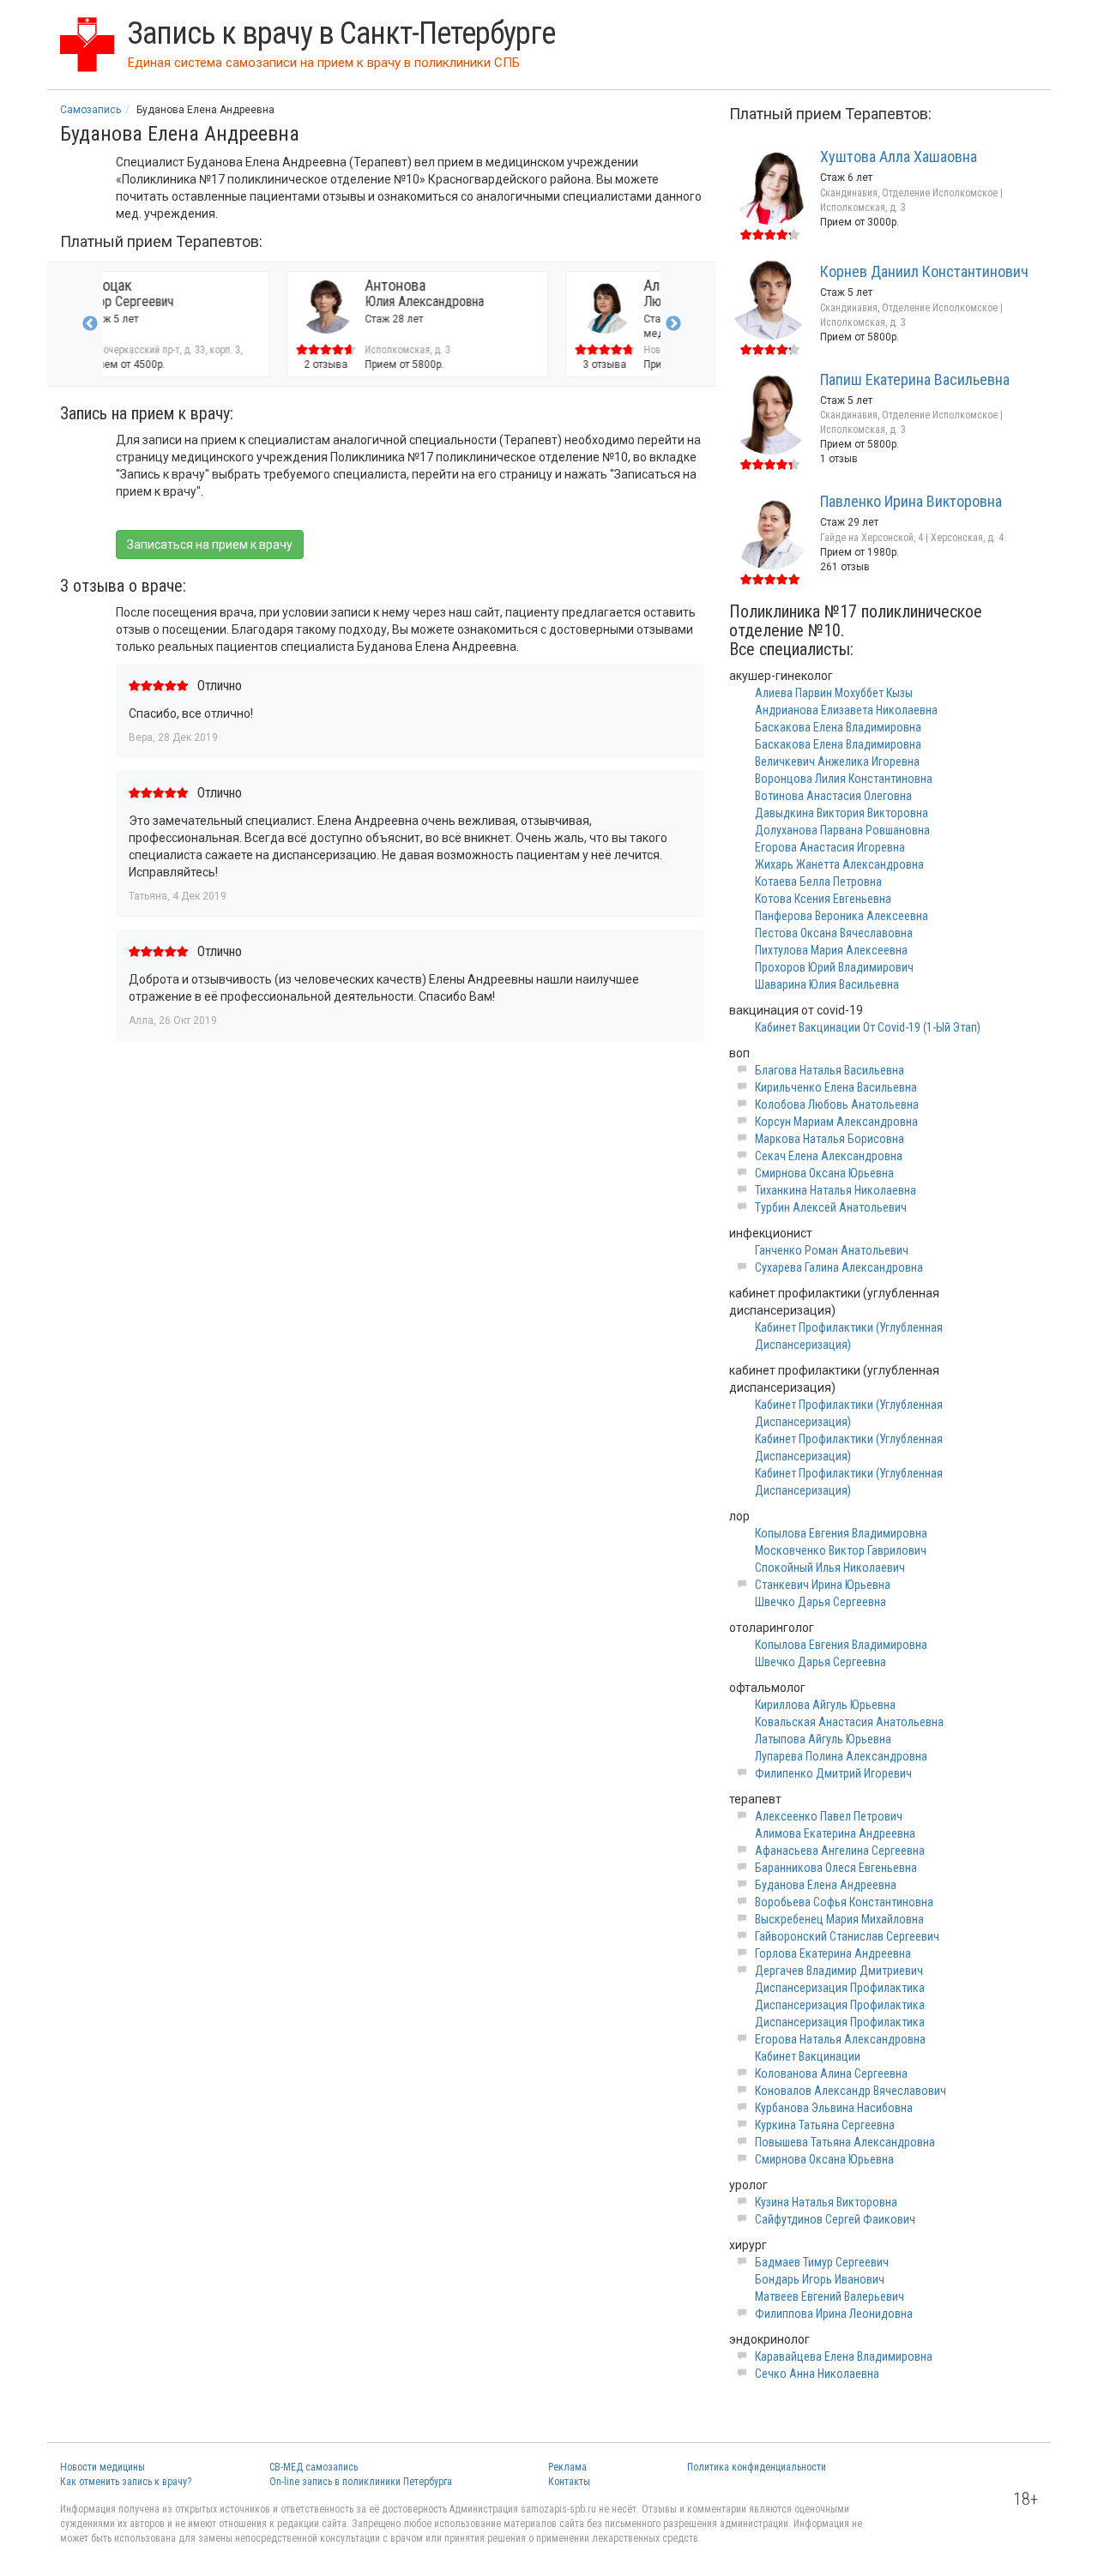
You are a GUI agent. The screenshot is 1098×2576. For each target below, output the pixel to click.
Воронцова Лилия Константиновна (844, 779)
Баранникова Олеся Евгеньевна (836, 1868)
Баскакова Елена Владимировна (838, 727)
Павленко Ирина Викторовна (911, 501)
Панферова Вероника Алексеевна (842, 916)
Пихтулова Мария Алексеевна (831, 950)
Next (673, 324)
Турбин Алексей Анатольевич (831, 1207)
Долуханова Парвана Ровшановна (842, 830)
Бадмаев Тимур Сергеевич (822, 2262)
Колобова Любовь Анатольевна (837, 1104)
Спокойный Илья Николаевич (830, 1568)
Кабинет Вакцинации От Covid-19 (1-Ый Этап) (868, 1027)
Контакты (569, 2482)
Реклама (567, 2467)
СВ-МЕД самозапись (314, 2467)
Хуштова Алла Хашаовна (899, 156)
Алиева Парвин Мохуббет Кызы (834, 693)
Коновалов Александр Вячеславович (851, 2091)
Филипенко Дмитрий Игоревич (833, 1773)
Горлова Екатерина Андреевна (833, 1953)
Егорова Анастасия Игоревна (830, 847)
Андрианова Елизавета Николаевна (846, 710)
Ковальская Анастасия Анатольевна (849, 1722)
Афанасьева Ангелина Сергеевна (840, 1851)
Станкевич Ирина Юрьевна (823, 1585)
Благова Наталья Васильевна (830, 1070)
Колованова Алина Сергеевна (831, 2073)
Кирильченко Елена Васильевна (836, 1087)
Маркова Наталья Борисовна (830, 1139)
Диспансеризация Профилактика (840, 1988)
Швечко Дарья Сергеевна (820, 1602)
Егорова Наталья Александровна (840, 2039)
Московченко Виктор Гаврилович (841, 1550)
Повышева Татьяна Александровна (845, 2142)
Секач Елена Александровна (829, 1156)
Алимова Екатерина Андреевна (835, 1833)
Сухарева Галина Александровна (839, 1267)
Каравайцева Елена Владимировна (844, 2356)
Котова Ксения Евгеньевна (823, 899)
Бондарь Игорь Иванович (820, 2279)
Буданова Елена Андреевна (826, 1885)
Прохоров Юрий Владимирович (834, 967)
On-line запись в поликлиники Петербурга (361, 2482)
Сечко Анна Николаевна (817, 2374)
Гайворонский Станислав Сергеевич (847, 1936)
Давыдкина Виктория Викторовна (842, 813)
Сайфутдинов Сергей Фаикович (835, 2219)
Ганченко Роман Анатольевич (832, 1250)
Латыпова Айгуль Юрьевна (823, 1739)
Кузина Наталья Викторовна (826, 2202)
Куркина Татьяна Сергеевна (825, 2125)
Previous (90, 324)
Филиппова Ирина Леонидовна (834, 2314)
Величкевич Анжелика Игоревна (837, 761)
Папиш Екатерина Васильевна (915, 379)
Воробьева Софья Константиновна (844, 1902)
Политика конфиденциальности (757, 2467)
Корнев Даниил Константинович (924, 271)
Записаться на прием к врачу (210, 545)
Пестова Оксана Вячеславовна (834, 933)
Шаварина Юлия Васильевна (827, 984)
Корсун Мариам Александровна (836, 1122)
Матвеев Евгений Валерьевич (830, 2296)
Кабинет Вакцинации (808, 2056)
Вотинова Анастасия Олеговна (833, 796)
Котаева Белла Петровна (818, 882)
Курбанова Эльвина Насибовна (834, 2108)
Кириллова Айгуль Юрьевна (825, 1705)
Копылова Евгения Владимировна (841, 1533)
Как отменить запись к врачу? (126, 2482)
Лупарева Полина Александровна (841, 1756)
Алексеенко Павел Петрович (829, 1816)
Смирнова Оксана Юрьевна (824, 1173)
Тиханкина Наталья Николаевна (836, 1190)
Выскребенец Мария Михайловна (839, 1919)
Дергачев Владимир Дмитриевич (839, 1971)
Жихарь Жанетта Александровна (839, 864)
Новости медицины (103, 2467)
